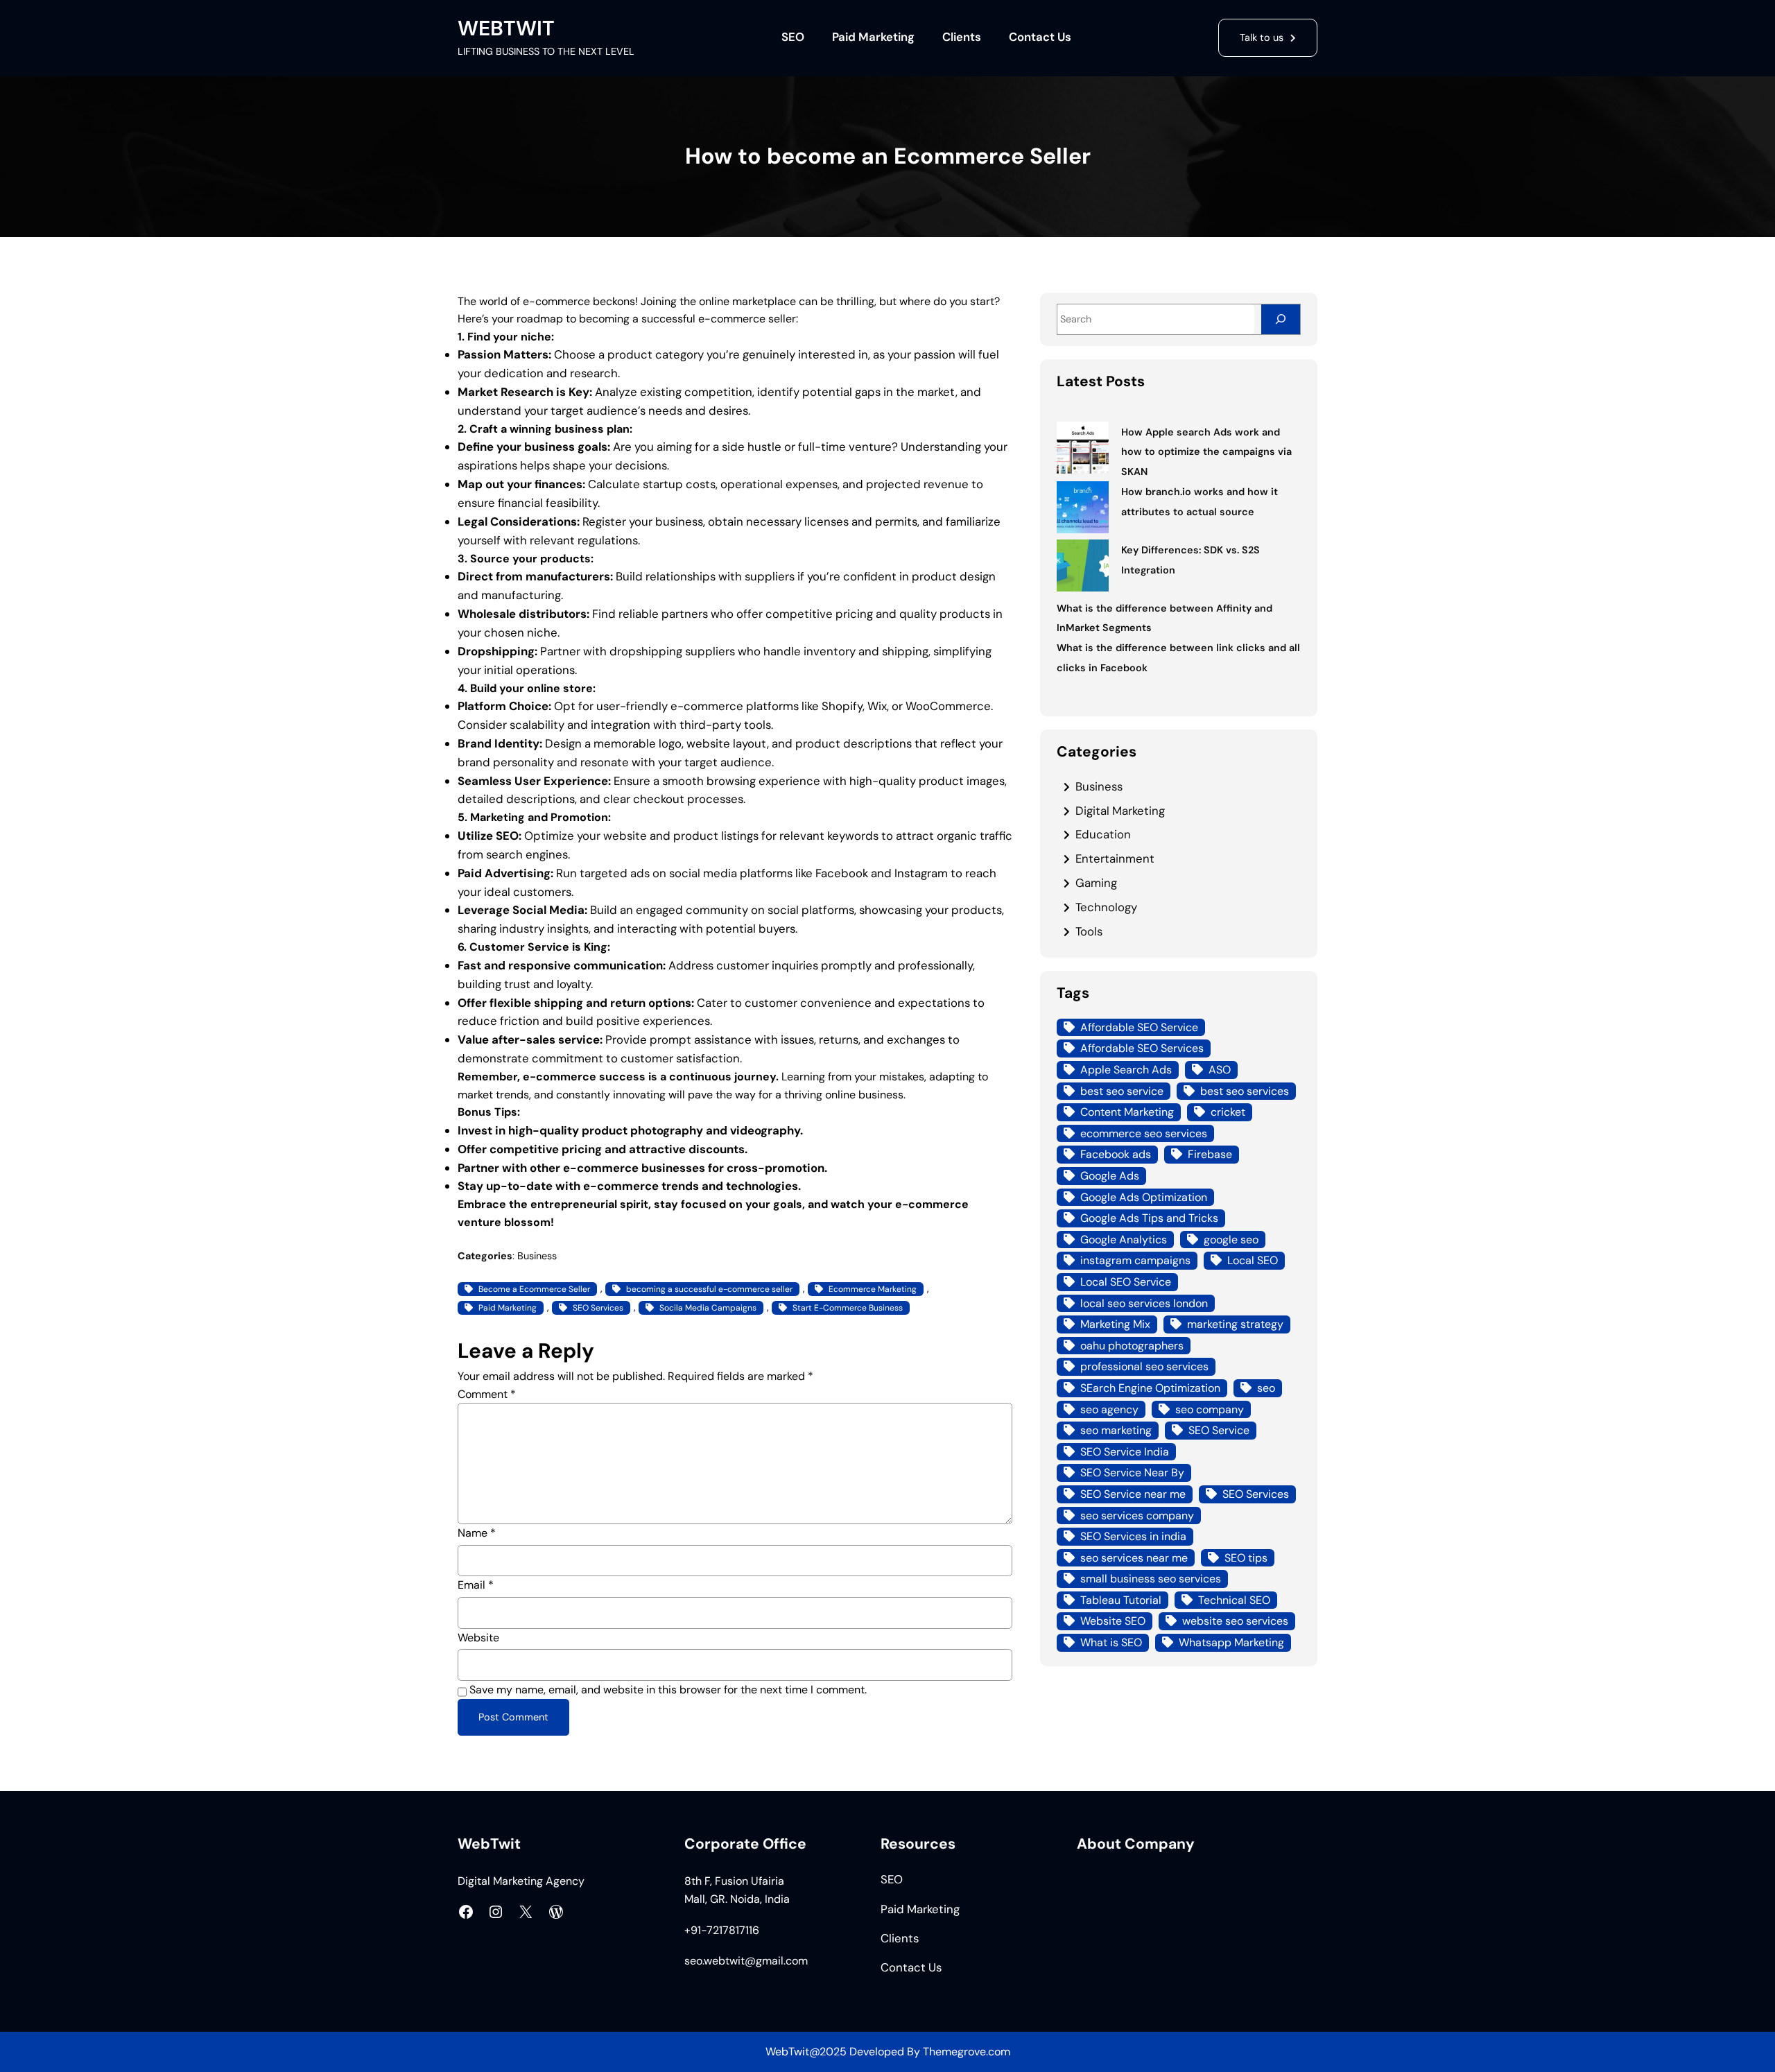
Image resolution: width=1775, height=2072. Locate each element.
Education (1103, 834)
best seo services (1245, 1091)
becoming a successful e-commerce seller (709, 1289)
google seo (1231, 1240)
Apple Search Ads (1126, 1070)
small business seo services (1151, 1579)
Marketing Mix (1115, 1324)
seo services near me (1134, 1558)
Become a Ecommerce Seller (534, 1289)
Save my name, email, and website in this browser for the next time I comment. (668, 1690)
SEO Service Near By (1132, 1473)
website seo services (1235, 1621)
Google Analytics (1124, 1240)
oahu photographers (1132, 1346)
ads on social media (684, 873)
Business (537, 1256)
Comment (487, 1394)
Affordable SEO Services (1142, 1048)
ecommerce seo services (1144, 1133)
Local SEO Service (1126, 1282)
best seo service (1122, 1091)
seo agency (1109, 1409)
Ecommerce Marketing (873, 1289)
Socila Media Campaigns (708, 1308)
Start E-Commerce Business (848, 1308)
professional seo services (1144, 1366)
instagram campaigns (1135, 1260)
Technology (1106, 907)
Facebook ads (1116, 1154)
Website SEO (1113, 1621)
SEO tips (1246, 1558)
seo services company (1137, 1516)
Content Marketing (1127, 1112)
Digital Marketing (1120, 811)
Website (478, 1638)
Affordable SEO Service (1139, 1027)
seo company (1210, 1409)
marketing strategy (1235, 1324)
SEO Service (1219, 1430)
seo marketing (1116, 1430)
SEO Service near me (1133, 1494)
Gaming (1096, 883)
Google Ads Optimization (1144, 1197)
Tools (1089, 931)
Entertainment (1115, 858)
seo (1266, 1388)
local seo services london (1144, 1303)
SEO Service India (1125, 1452)
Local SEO (1253, 1260)
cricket (1228, 1112)
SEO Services (598, 1308)
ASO (1220, 1070)
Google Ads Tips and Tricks (1149, 1218)
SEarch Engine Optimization (1150, 1388)
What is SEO (1111, 1642)
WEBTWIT (506, 28)
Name (477, 1533)
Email (476, 1585)
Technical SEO (1234, 1600)
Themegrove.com (967, 2052)
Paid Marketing (508, 1308)
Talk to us (1262, 37)
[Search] (1281, 319)
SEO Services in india (1133, 1536)
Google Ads (1110, 1176)
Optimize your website (586, 836)
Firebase (1210, 1154)
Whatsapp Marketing (1231, 1642)
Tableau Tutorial (1121, 1600)
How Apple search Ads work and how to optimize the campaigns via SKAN (1206, 452)
